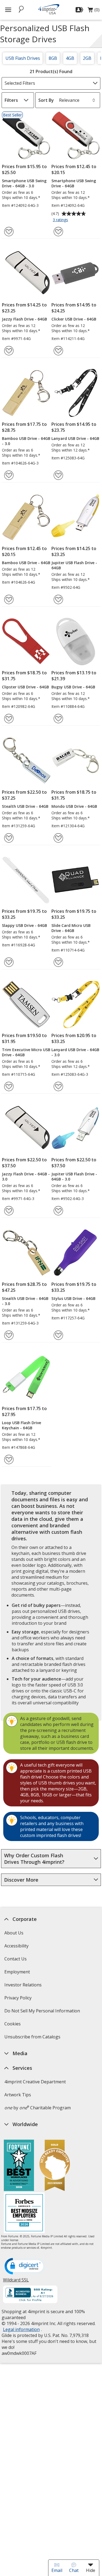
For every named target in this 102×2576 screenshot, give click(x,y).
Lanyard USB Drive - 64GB (75, 438)
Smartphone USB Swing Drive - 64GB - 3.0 (24, 183)
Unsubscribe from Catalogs (33, 2039)
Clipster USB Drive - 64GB (25, 687)
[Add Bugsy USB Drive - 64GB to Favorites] (58, 719)
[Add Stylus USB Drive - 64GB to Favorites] (58, 1335)
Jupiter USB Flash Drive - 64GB (74, 565)
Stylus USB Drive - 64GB (73, 1298)
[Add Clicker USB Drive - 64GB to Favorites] (58, 351)
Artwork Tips (18, 2095)
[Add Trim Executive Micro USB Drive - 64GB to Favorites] (9, 1086)
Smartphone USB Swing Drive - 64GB (74, 183)
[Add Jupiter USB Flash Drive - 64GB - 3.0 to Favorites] (58, 1211)
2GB (87, 58)
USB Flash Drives (23, 58)
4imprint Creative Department (35, 2082)
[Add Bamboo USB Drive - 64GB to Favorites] (9, 599)
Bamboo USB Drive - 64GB (26, 563)
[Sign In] (80, 10)
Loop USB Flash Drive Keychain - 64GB (21, 1425)
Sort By (46, 100)
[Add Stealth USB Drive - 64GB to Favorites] (9, 838)
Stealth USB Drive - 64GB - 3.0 (25, 1301)
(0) (94, 11)
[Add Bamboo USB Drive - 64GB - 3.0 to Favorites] (9, 475)
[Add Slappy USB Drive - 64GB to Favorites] (9, 962)
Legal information (21, 2329)
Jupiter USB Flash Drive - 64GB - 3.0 (74, 1176)
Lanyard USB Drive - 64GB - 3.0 (75, 1052)
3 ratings (61, 220)
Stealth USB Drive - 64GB (25, 806)
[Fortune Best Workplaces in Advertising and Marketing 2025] (19, 2166)
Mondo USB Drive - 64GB (74, 806)
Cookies (13, 2026)
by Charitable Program (38, 2108)
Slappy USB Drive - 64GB (24, 925)
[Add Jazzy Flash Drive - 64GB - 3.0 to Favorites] (9, 1211)
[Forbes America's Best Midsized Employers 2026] (24, 2213)
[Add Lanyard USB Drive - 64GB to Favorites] (58, 475)
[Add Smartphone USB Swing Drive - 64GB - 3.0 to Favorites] (9, 232)
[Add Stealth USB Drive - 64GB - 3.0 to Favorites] (9, 1335)
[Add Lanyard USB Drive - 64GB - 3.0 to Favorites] (58, 1086)
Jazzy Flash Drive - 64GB (24, 319)
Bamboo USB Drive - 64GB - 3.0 (26, 441)
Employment (17, 1972)
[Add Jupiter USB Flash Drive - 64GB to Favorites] (58, 599)
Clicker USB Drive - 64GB (74, 319)
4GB (70, 58)
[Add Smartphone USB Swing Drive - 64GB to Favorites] (58, 232)
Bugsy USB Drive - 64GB (73, 687)
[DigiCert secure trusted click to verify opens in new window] (25, 2267)
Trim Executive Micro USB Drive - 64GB (26, 1052)
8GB (53, 58)
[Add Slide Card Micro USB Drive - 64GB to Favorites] (58, 962)
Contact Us (16, 1959)
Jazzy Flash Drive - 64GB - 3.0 (26, 1176)
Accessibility (16, 1946)
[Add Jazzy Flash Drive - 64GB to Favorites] (9, 351)
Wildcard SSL (16, 2282)
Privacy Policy (19, 2000)
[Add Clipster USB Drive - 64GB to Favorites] (9, 719)
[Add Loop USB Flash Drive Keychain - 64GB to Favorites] (9, 1459)
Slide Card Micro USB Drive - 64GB (71, 928)
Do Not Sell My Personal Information (43, 2013)
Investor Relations (24, 1987)
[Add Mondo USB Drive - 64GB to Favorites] (58, 838)
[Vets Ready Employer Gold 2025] (55, 2166)
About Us (14, 1933)
